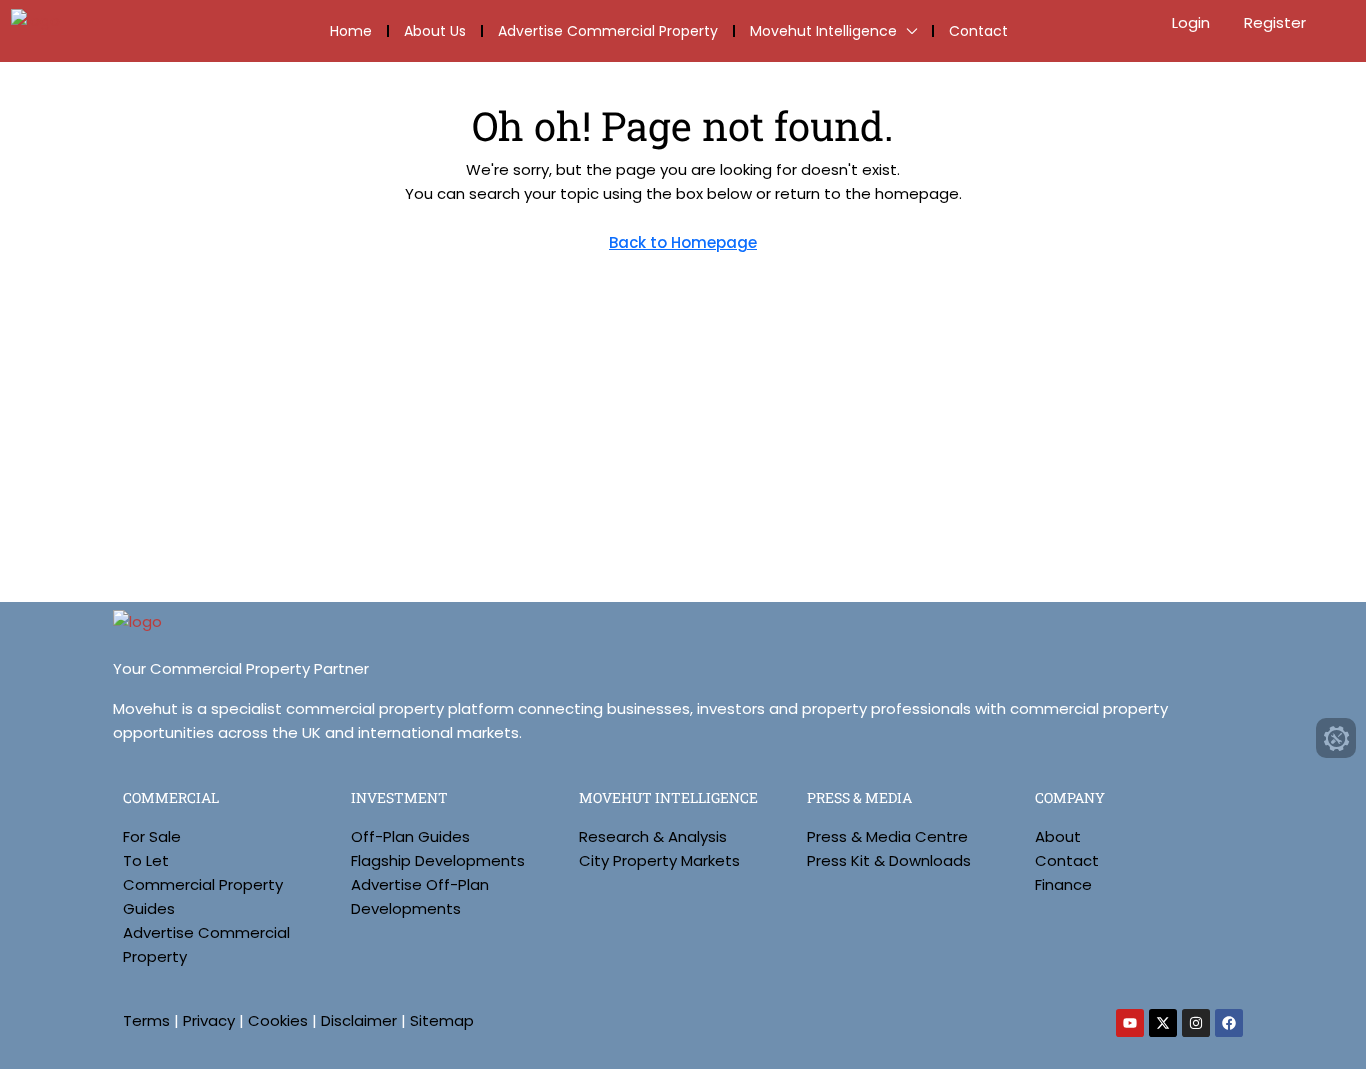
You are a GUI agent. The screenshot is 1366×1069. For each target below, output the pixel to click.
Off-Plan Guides (410, 836)
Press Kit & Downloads (889, 860)
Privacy (209, 1020)
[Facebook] (1229, 1023)
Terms (146, 1020)
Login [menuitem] (1193, 22)
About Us (435, 31)
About (1058, 836)
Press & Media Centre (887, 836)
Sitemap (442, 1020)
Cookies (278, 1020)
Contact (978, 31)
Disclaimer (359, 1020)
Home (351, 31)
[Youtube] (1130, 1023)
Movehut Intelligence (823, 31)
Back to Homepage (683, 242)
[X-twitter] (1163, 1023)
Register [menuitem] (1275, 22)
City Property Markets (659, 860)
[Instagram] (1196, 1023)
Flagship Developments (438, 860)
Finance (1063, 884)
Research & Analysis (653, 836)
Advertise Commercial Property (608, 31)
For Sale (152, 836)
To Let (146, 860)
